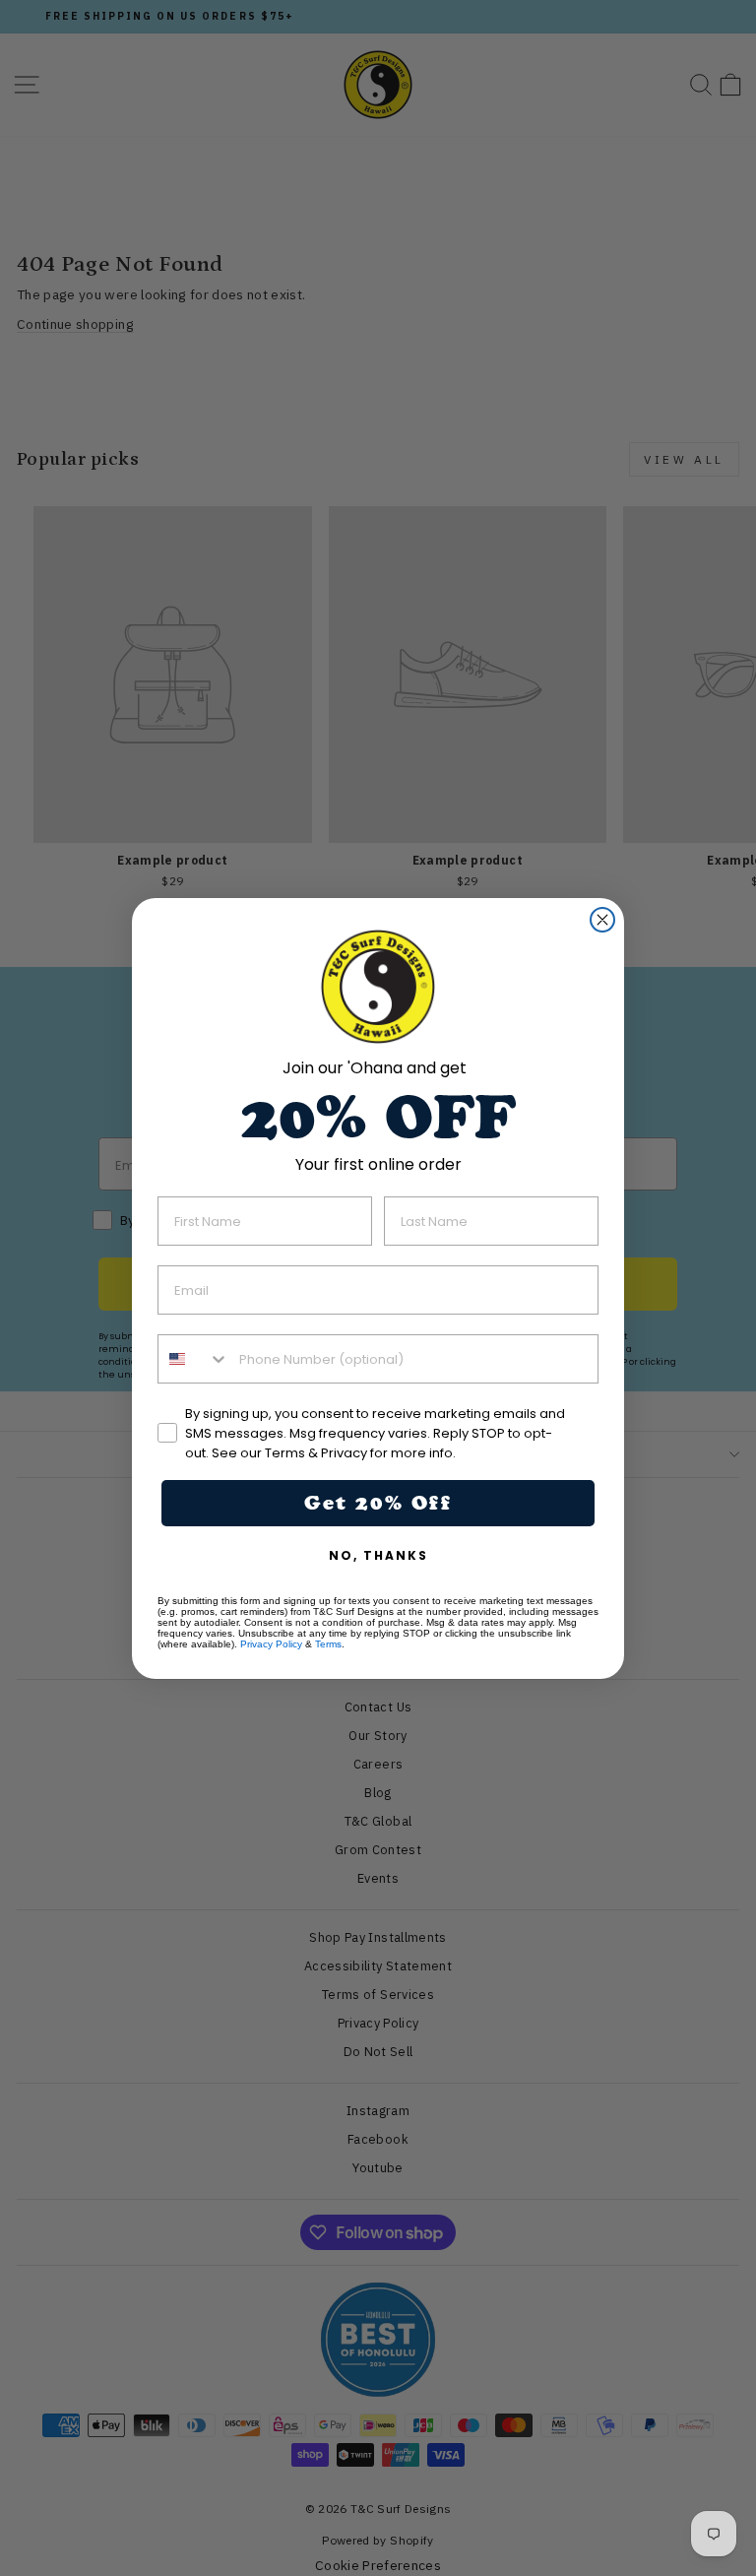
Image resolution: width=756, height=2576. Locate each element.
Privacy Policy (271, 1644)
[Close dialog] (602, 920)
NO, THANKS (378, 1555)
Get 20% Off (378, 1503)
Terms (328, 1644)
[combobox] (194, 1359)
